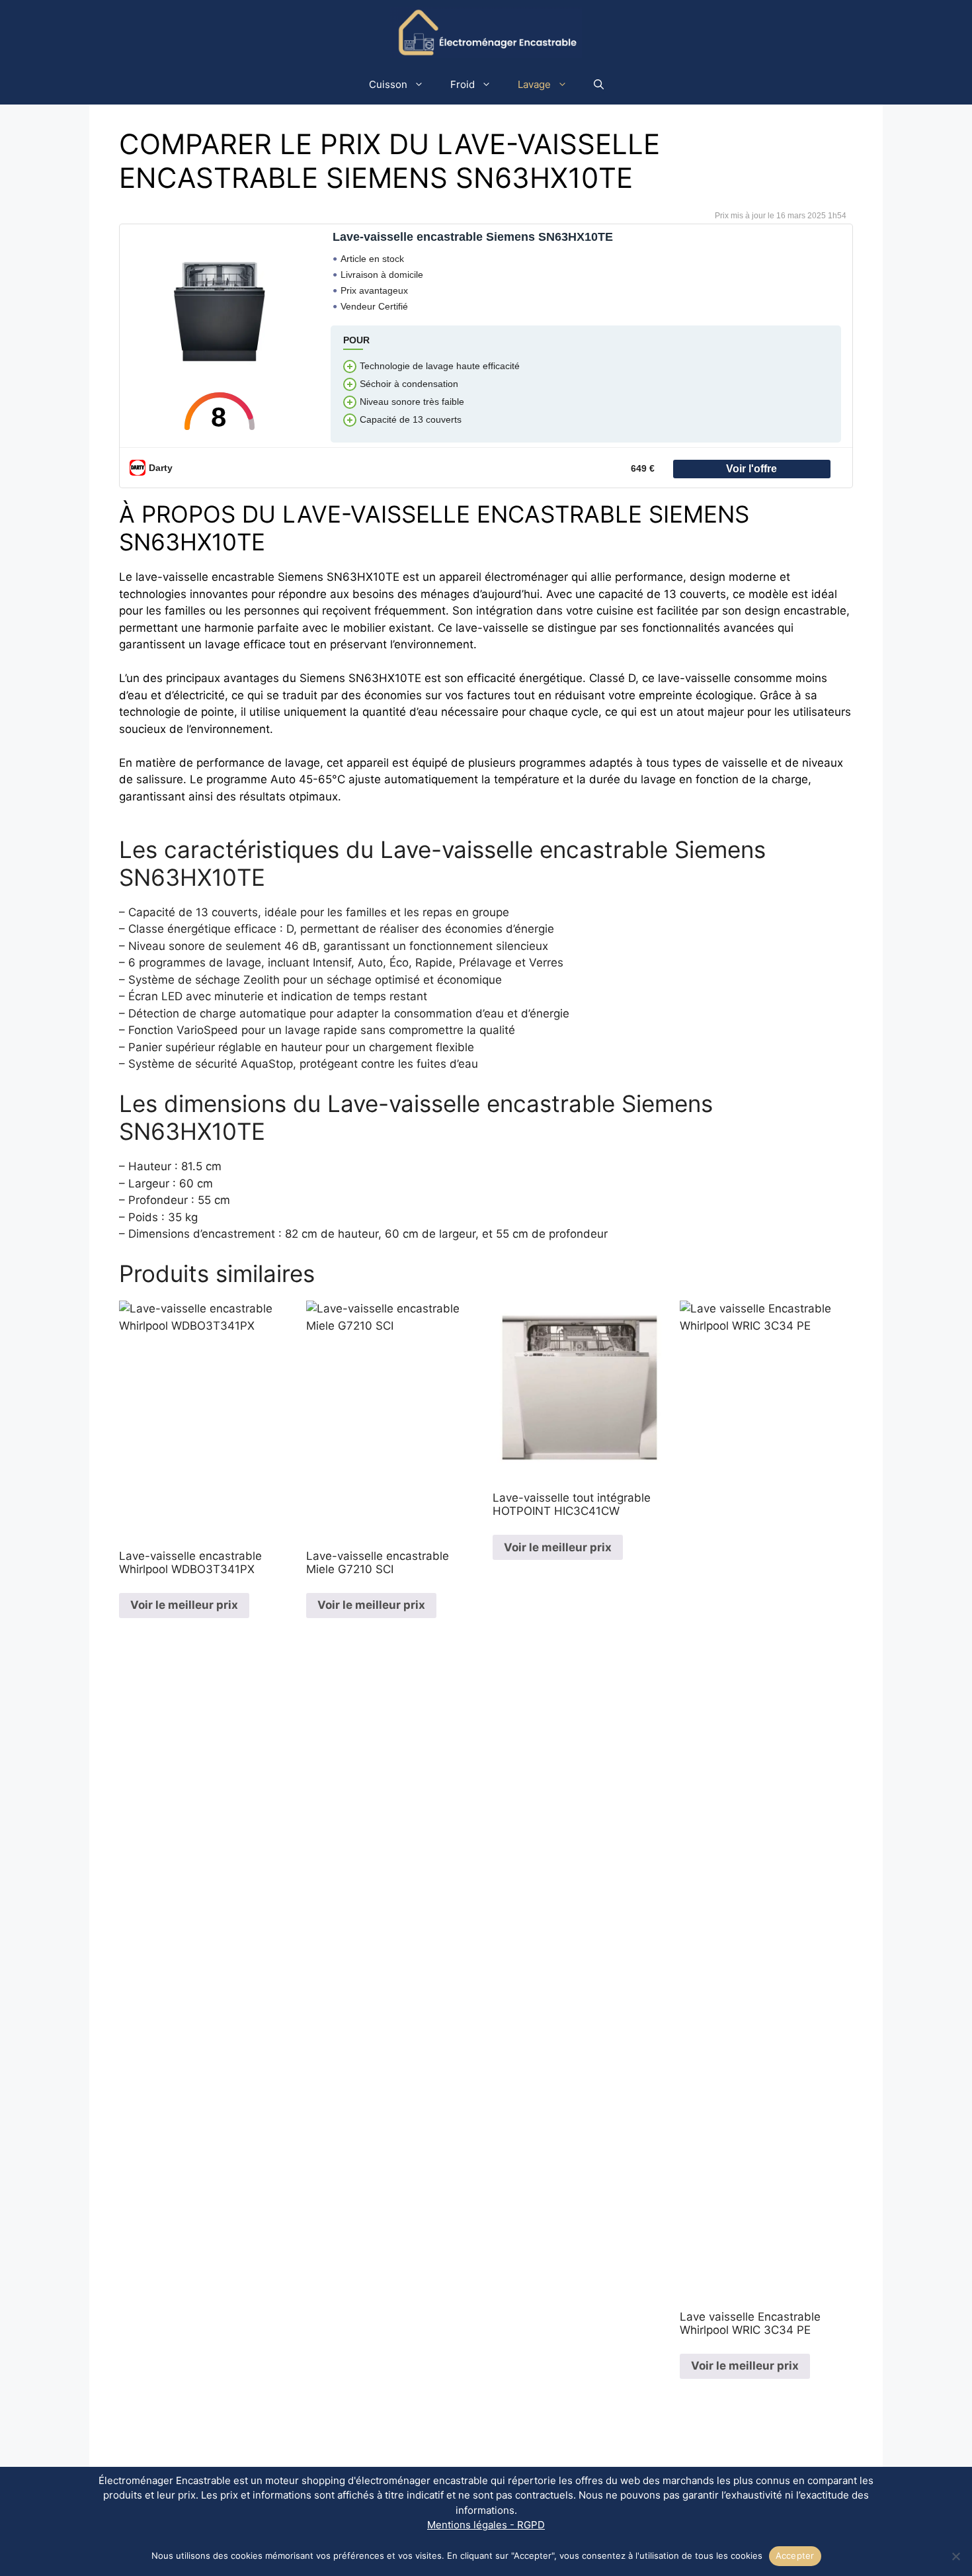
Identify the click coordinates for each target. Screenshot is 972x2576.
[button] (599, 85)
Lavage (534, 84)
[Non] (955, 2556)
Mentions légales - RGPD (486, 2525)
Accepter (795, 2555)
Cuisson (388, 84)
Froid (463, 84)
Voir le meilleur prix (184, 1605)
